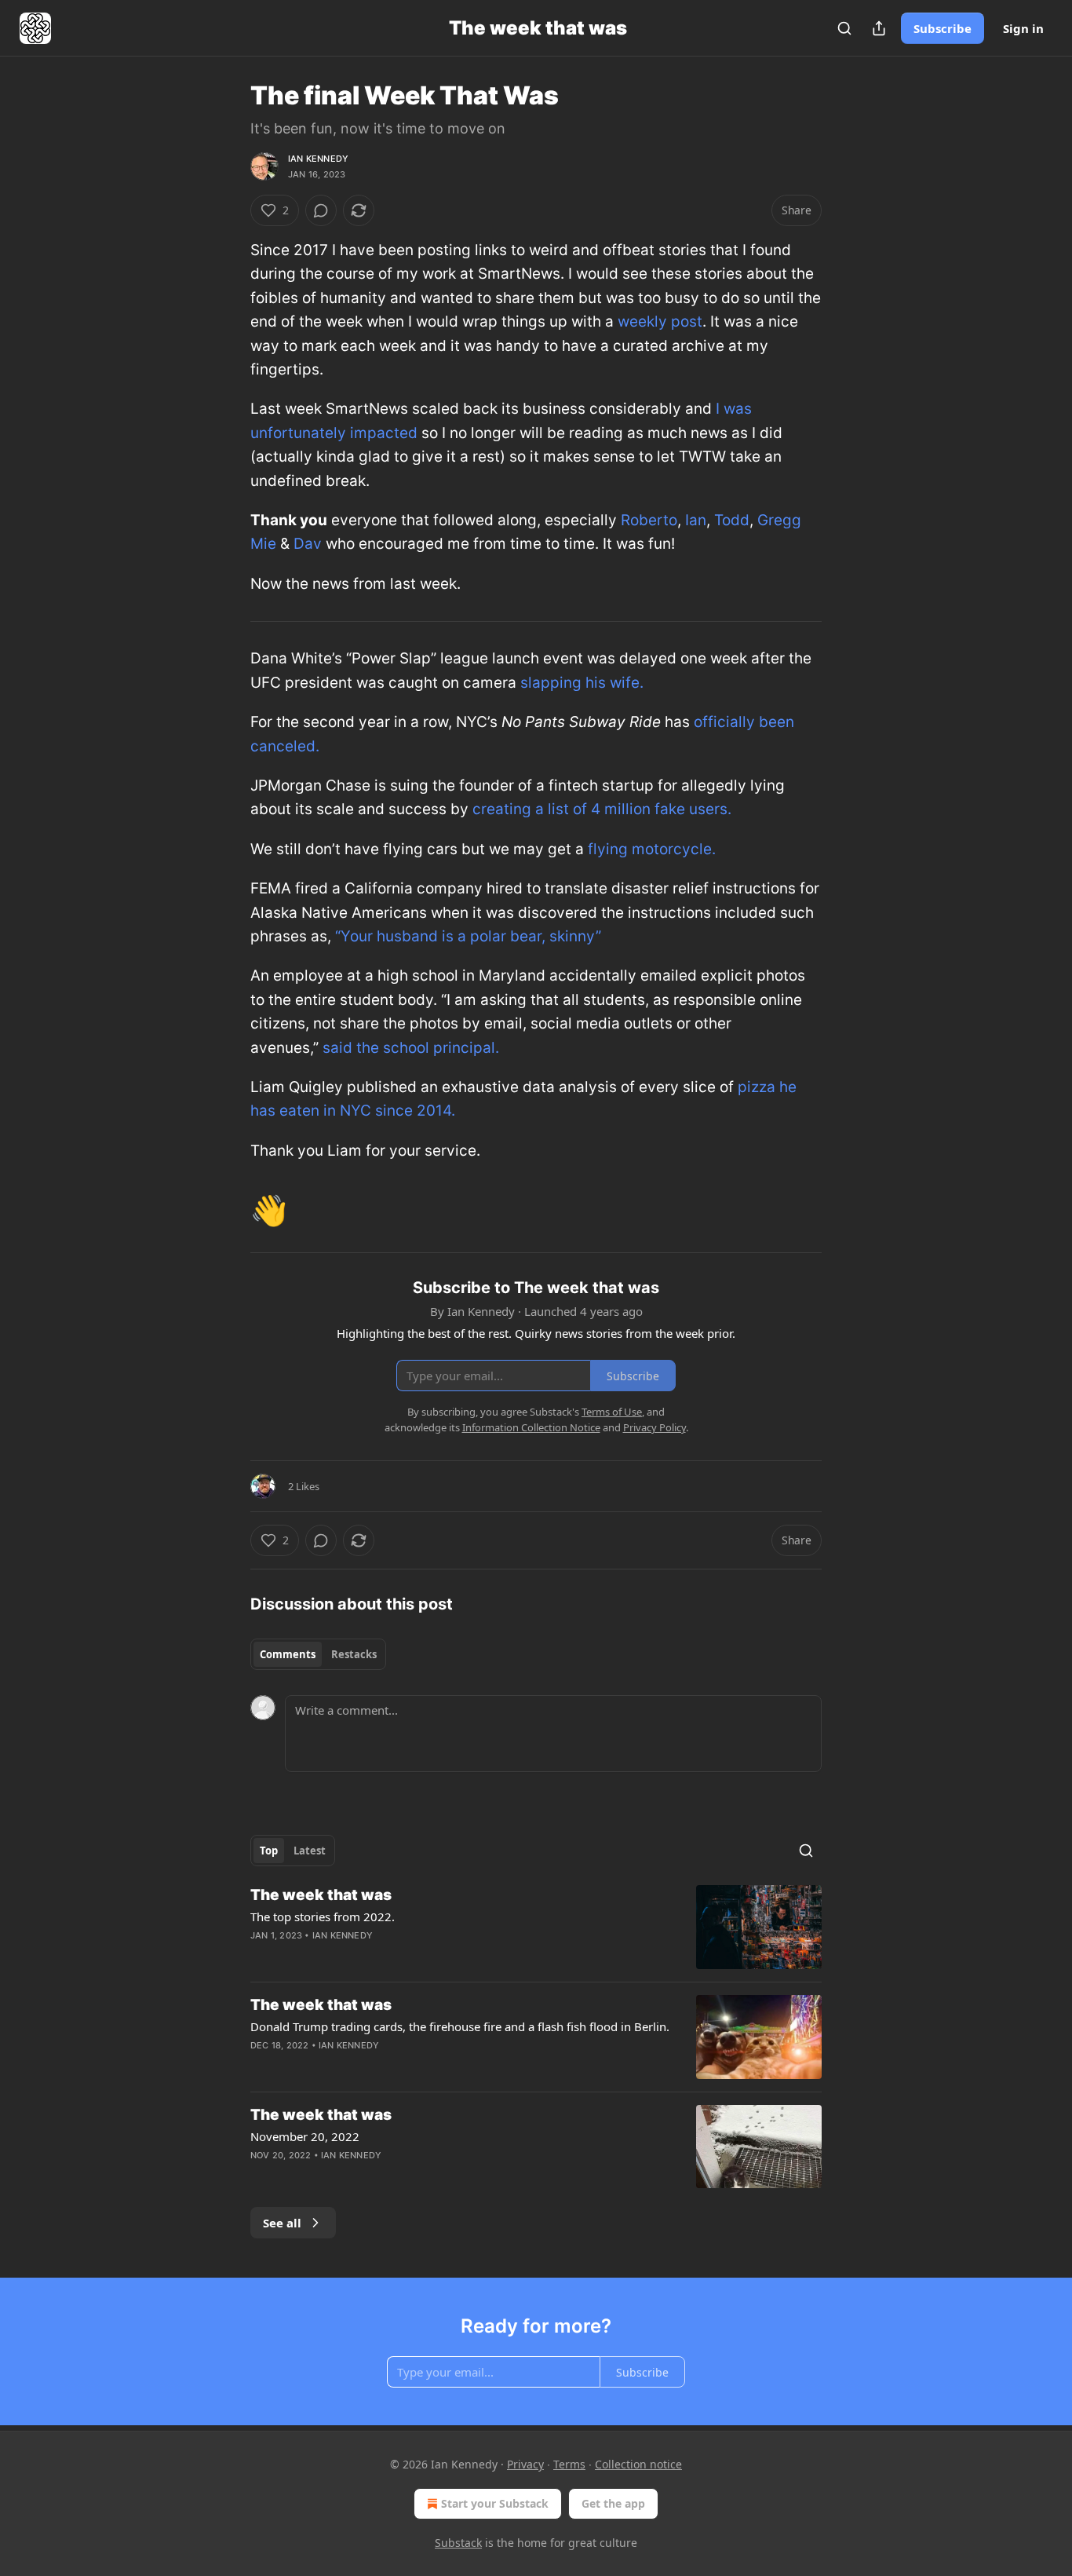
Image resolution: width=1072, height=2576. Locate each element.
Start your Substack (495, 2503)
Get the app (613, 2503)
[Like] (261, 2176)
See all (282, 2223)
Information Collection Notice (531, 1427)
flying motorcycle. (652, 849)
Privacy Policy (655, 1427)
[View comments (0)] (321, 210)
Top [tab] (269, 1851)
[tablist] (318, 1654)
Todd (732, 520)
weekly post (660, 322)
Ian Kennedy (318, 159)
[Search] (844, 28)
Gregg (779, 520)
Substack (458, 2543)
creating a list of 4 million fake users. (602, 809)
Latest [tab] (310, 1851)
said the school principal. (411, 1048)
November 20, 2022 (305, 2136)
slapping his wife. (582, 683)
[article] (536, 1927)
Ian (696, 520)
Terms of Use (612, 1412)
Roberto (649, 520)
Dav (308, 544)
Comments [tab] (288, 1654)
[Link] (228, 1210)
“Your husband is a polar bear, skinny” (468, 936)
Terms (569, 2464)
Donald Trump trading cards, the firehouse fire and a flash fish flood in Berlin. (460, 2026)
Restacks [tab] (354, 1654)
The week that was (321, 1895)
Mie (263, 544)
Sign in (1023, 28)
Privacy (525, 2464)
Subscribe (943, 28)
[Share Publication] (879, 28)
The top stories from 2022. (323, 1916)
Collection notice (638, 2464)
